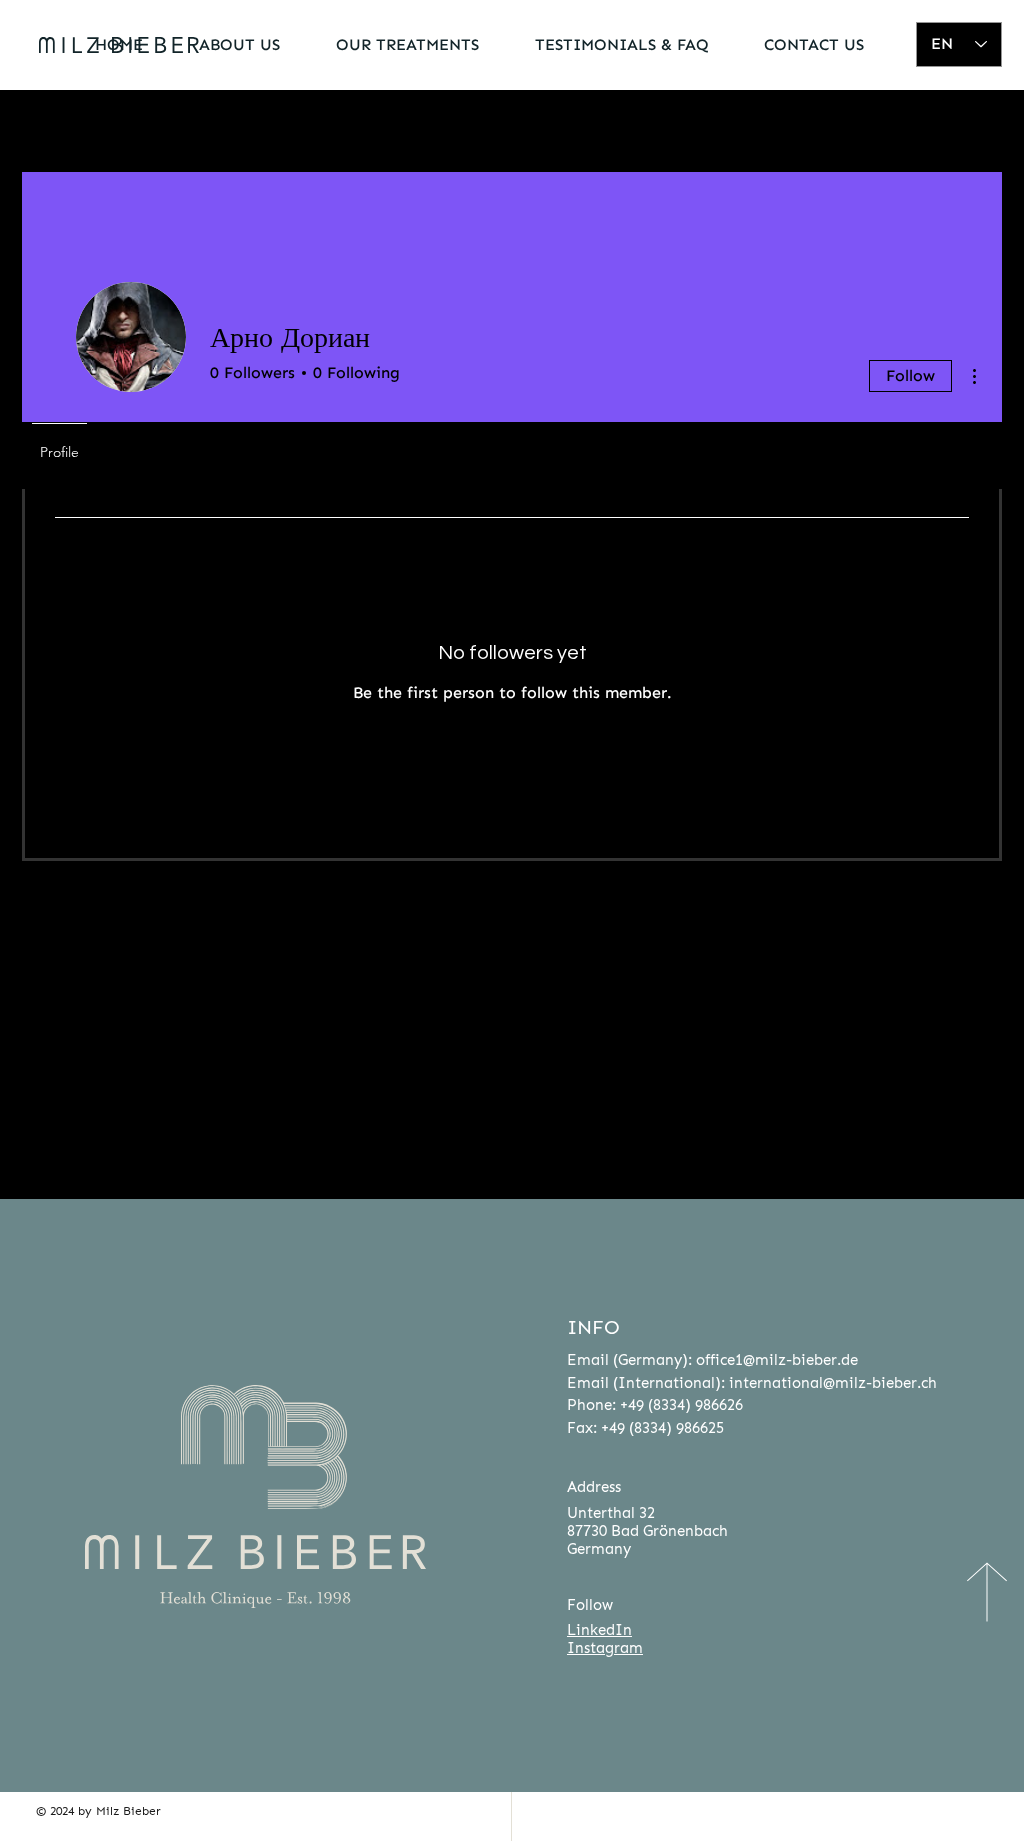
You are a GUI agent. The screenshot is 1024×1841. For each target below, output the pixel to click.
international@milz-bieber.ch (833, 1383)
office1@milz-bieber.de (777, 1360)
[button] (226, 44)
